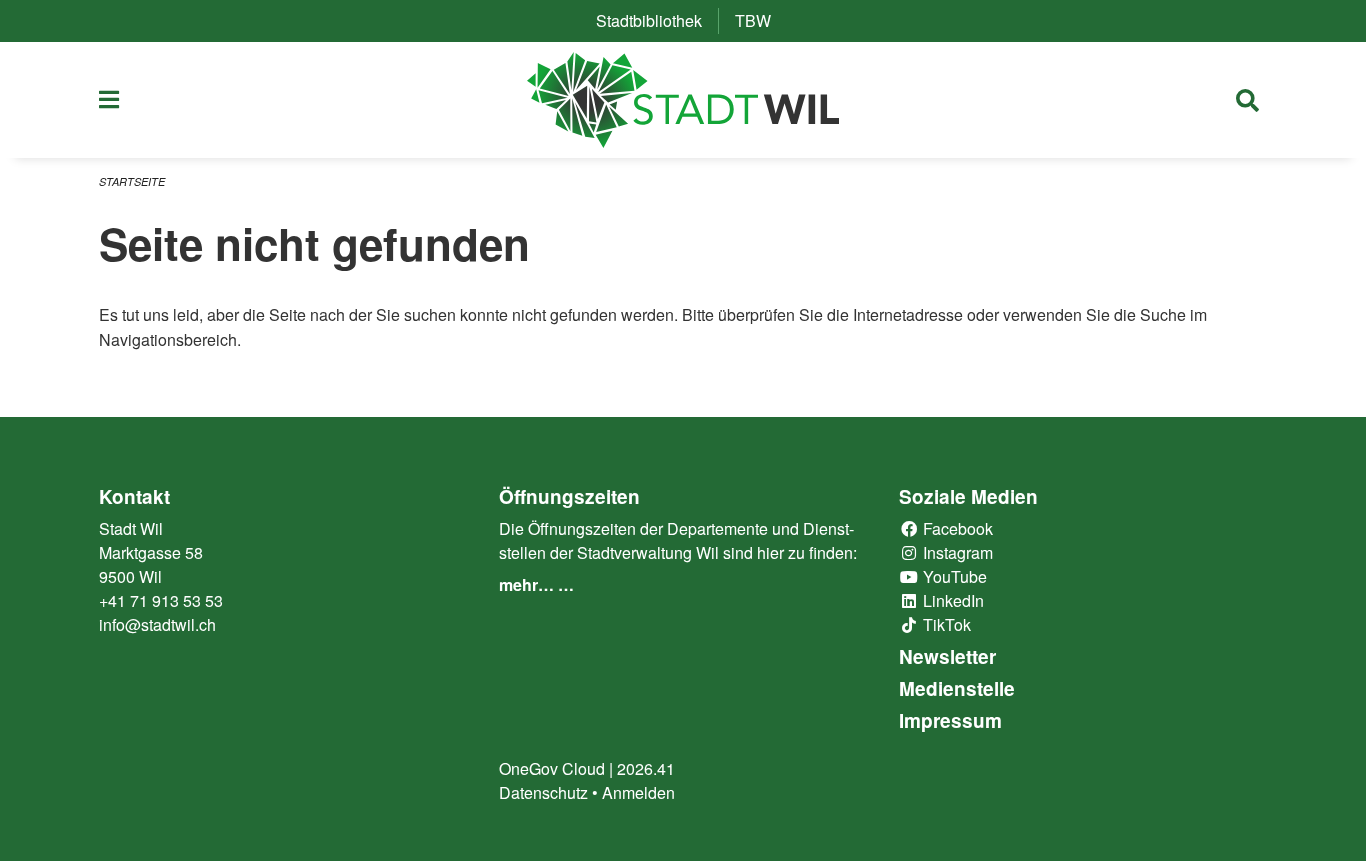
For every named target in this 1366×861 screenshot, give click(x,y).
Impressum (950, 720)
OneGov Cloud (552, 768)
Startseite (132, 181)
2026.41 (646, 768)
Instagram (956, 552)
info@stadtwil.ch (157, 624)
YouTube (953, 576)
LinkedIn (951, 600)
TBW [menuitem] (761, 20)
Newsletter (947, 656)
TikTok (945, 624)
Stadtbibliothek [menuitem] (657, 20)
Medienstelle (957, 688)
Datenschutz (543, 792)
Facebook (956, 528)
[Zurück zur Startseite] (683, 100)
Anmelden (638, 792)
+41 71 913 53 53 (161, 600)
